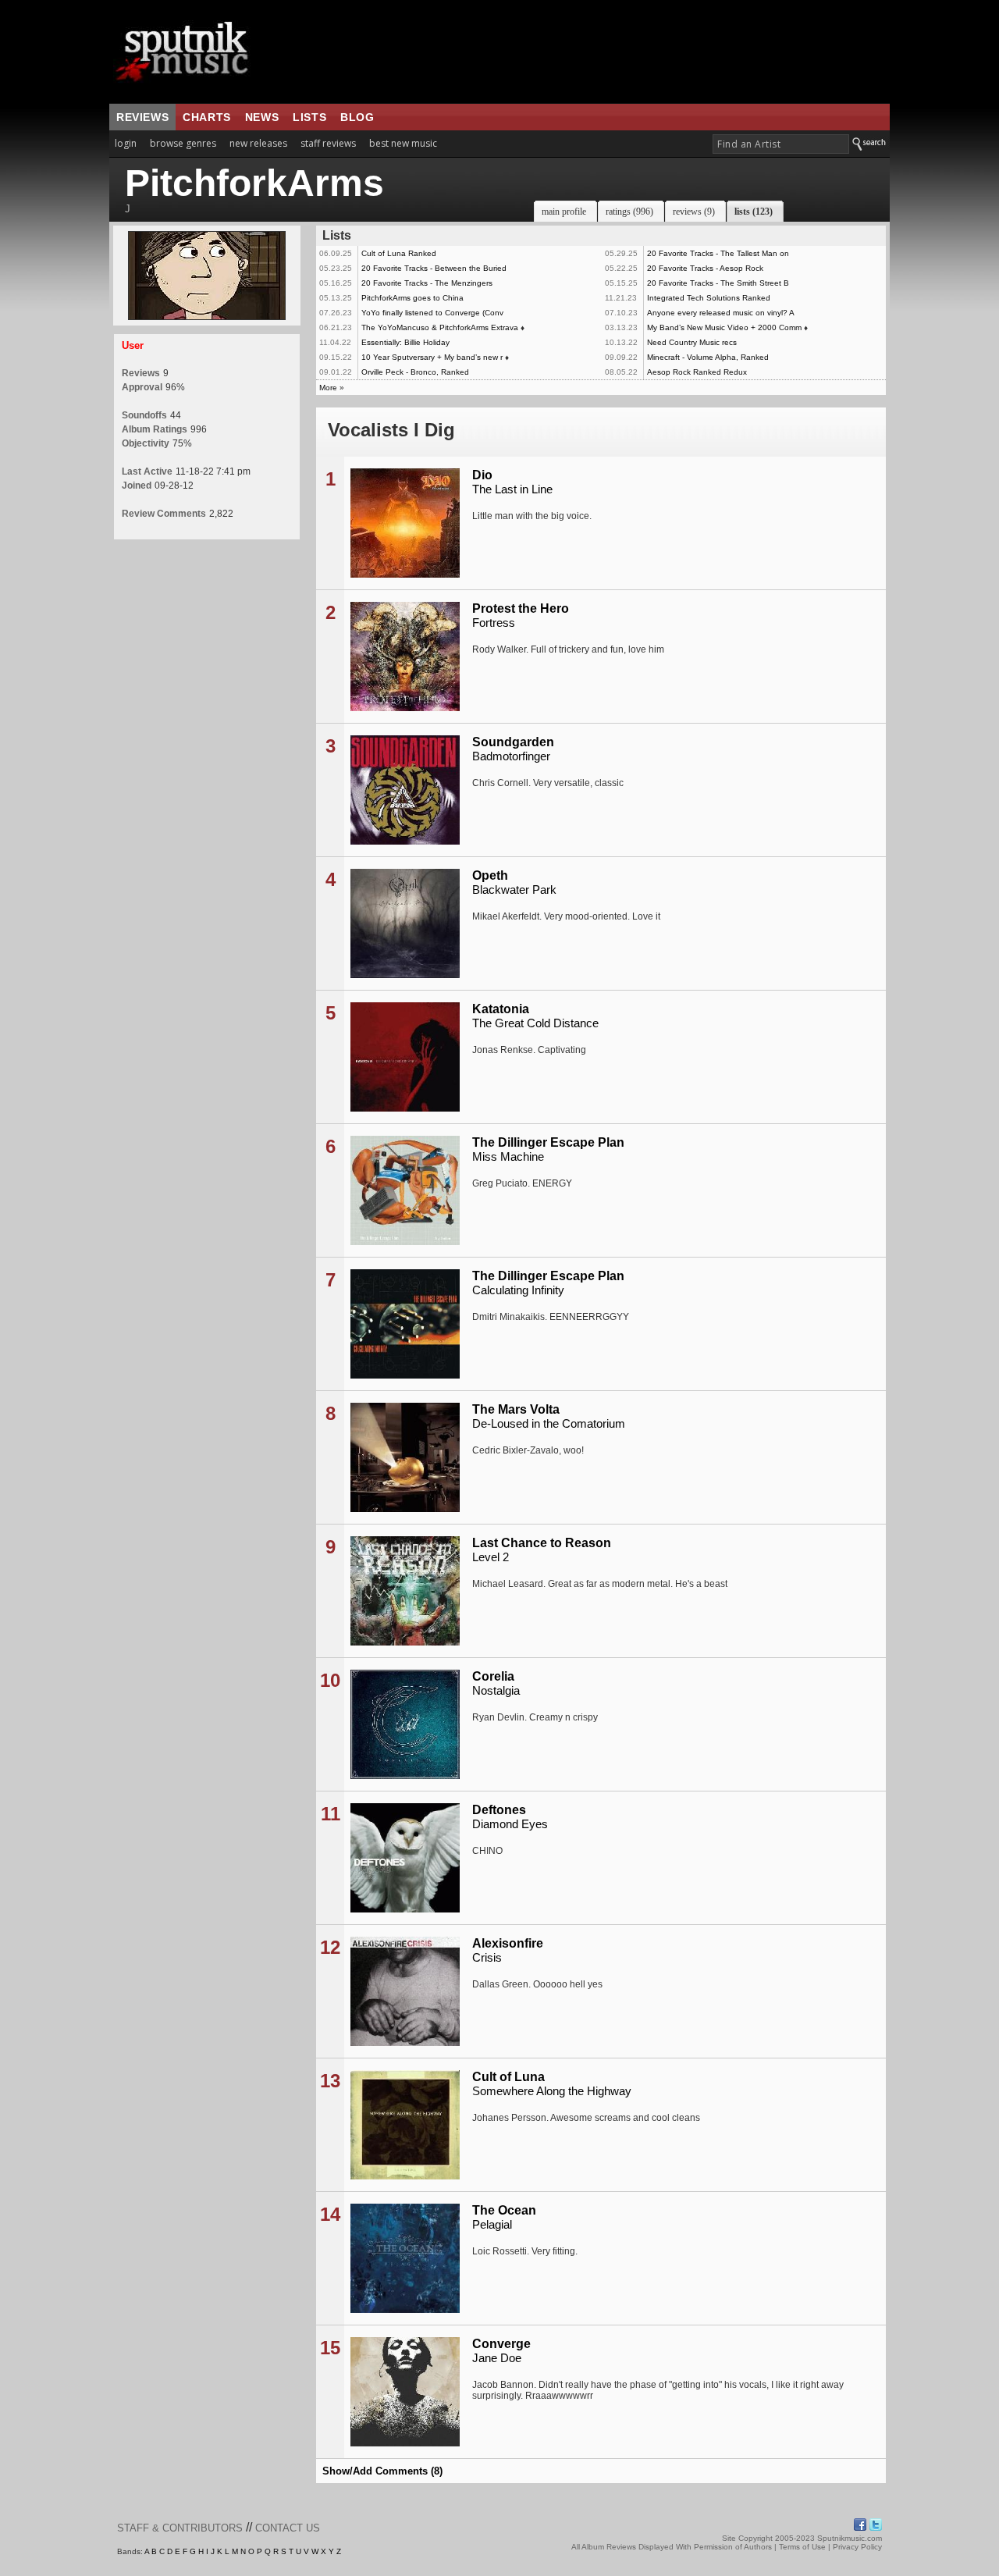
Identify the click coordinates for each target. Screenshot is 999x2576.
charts (207, 117)
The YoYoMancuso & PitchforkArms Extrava (440, 327)
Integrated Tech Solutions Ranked (709, 298)
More (328, 388)
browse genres (183, 143)
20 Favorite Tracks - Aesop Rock (705, 268)
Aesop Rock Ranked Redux (697, 372)
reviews (142, 117)
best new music (403, 143)
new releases (258, 143)
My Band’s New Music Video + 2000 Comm (724, 327)
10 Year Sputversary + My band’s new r (432, 357)
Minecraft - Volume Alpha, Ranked (708, 357)
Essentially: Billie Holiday (405, 342)
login (126, 143)
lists (309, 117)
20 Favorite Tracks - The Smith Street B (718, 283)
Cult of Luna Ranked (399, 253)
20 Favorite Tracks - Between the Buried (434, 268)
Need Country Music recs (692, 342)
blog (357, 117)
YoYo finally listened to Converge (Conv (432, 313)
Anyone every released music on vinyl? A (721, 313)
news (262, 117)
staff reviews (328, 143)
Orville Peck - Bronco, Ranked (415, 372)
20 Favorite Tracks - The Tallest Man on (718, 253)
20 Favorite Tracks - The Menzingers (427, 283)
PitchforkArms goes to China (412, 298)
